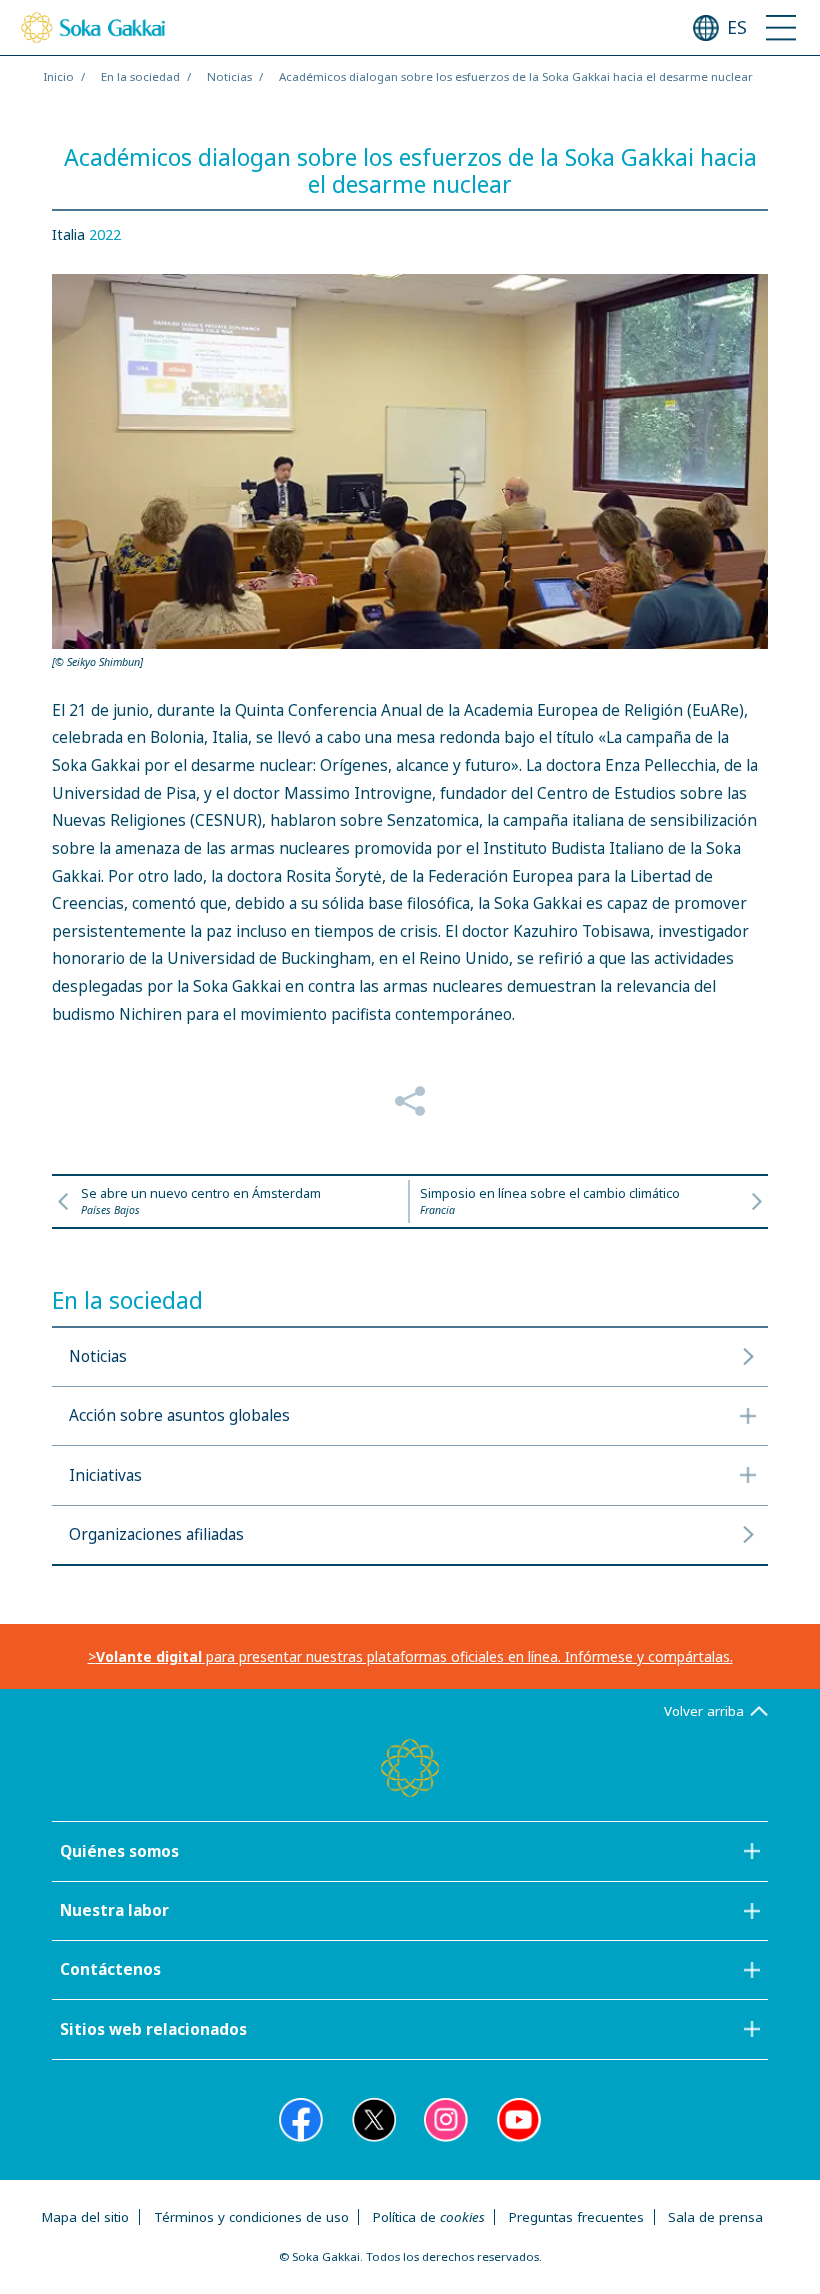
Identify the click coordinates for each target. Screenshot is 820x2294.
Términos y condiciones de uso (251, 2217)
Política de (429, 2217)
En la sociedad (140, 76)
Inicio (58, 76)
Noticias (229, 76)
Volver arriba (704, 1711)
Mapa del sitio (85, 2217)
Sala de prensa (715, 2217)
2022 (105, 234)
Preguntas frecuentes (576, 2217)
